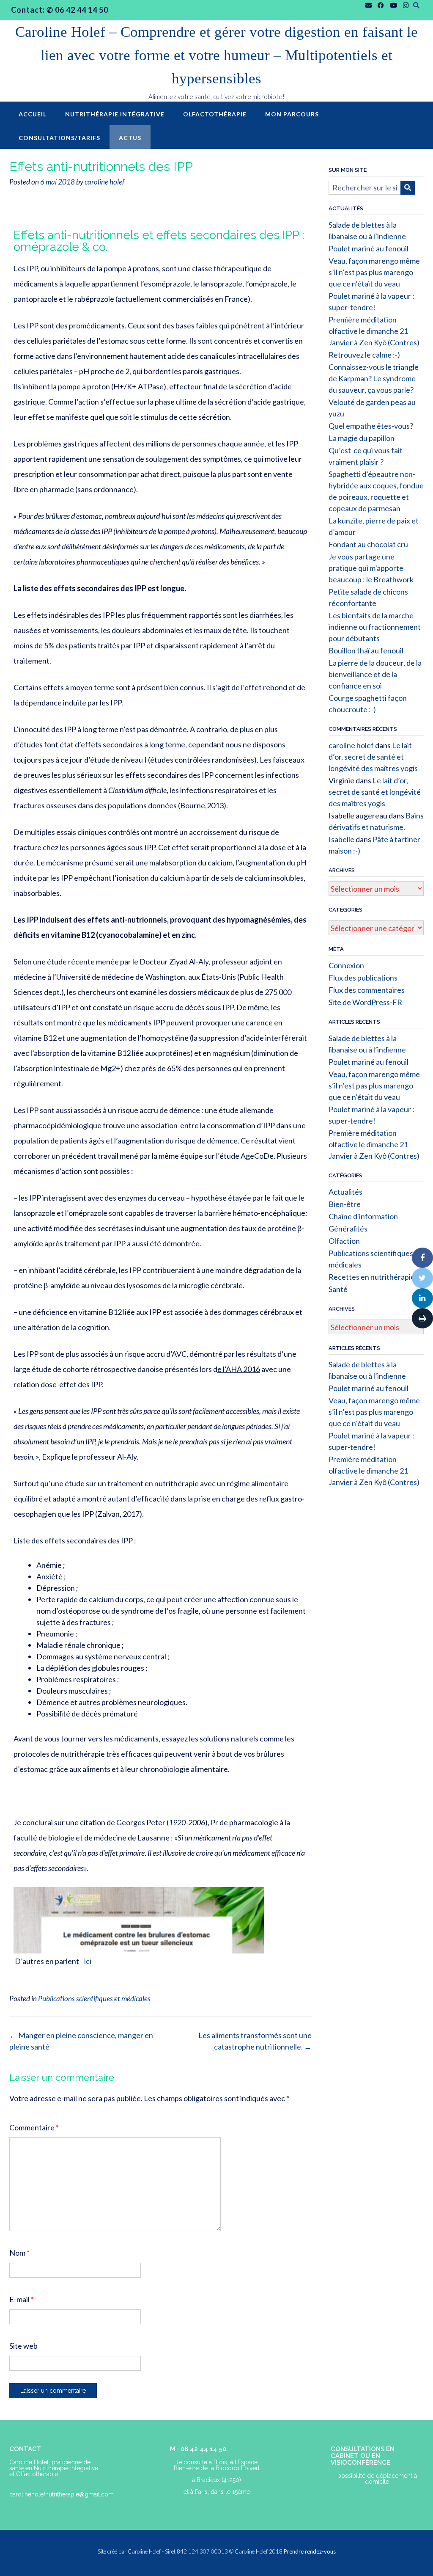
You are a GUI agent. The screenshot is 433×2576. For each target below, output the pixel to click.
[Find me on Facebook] (381, 5)
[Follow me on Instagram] (406, 5)
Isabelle (341, 839)
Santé (338, 1289)
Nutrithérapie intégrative (115, 114)
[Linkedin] (422, 1298)
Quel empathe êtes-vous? (371, 426)
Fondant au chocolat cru (368, 544)
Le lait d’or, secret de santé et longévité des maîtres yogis (373, 757)
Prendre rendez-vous (310, 2551)
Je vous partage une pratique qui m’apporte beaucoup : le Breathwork (371, 568)
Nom (19, 2253)
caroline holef (104, 182)
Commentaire (34, 2127)
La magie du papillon (362, 438)
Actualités (345, 1192)
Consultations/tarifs (59, 138)
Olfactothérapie (215, 114)
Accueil (33, 114)
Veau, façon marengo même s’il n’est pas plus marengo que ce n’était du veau (374, 272)
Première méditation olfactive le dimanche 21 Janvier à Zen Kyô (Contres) (374, 331)
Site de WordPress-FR (365, 1002)
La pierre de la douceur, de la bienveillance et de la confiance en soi (375, 674)
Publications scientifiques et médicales (94, 1999)
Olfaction (344, 1241)
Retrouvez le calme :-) (364, 355)
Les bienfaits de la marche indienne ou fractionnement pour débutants (375, 627)
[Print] (422, 1318)
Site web (23, 2346)
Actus (130, 138)
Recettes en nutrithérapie (372, 1277)
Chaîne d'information (363, 1216)
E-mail (22, 2299)
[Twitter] (422, 1278)
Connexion (346, 965)
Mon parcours (292, 114)
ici (88, 1961)
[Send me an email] (369, 5)
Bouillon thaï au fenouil (366, 650)
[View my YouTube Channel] (393, 5)
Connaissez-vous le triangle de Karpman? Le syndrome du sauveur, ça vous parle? (374, 378)
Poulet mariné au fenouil (369, 248)
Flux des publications (363, 978)
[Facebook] (422, 1258)
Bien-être (345, 1204)
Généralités (348, 1229)
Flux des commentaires (367, 990)
